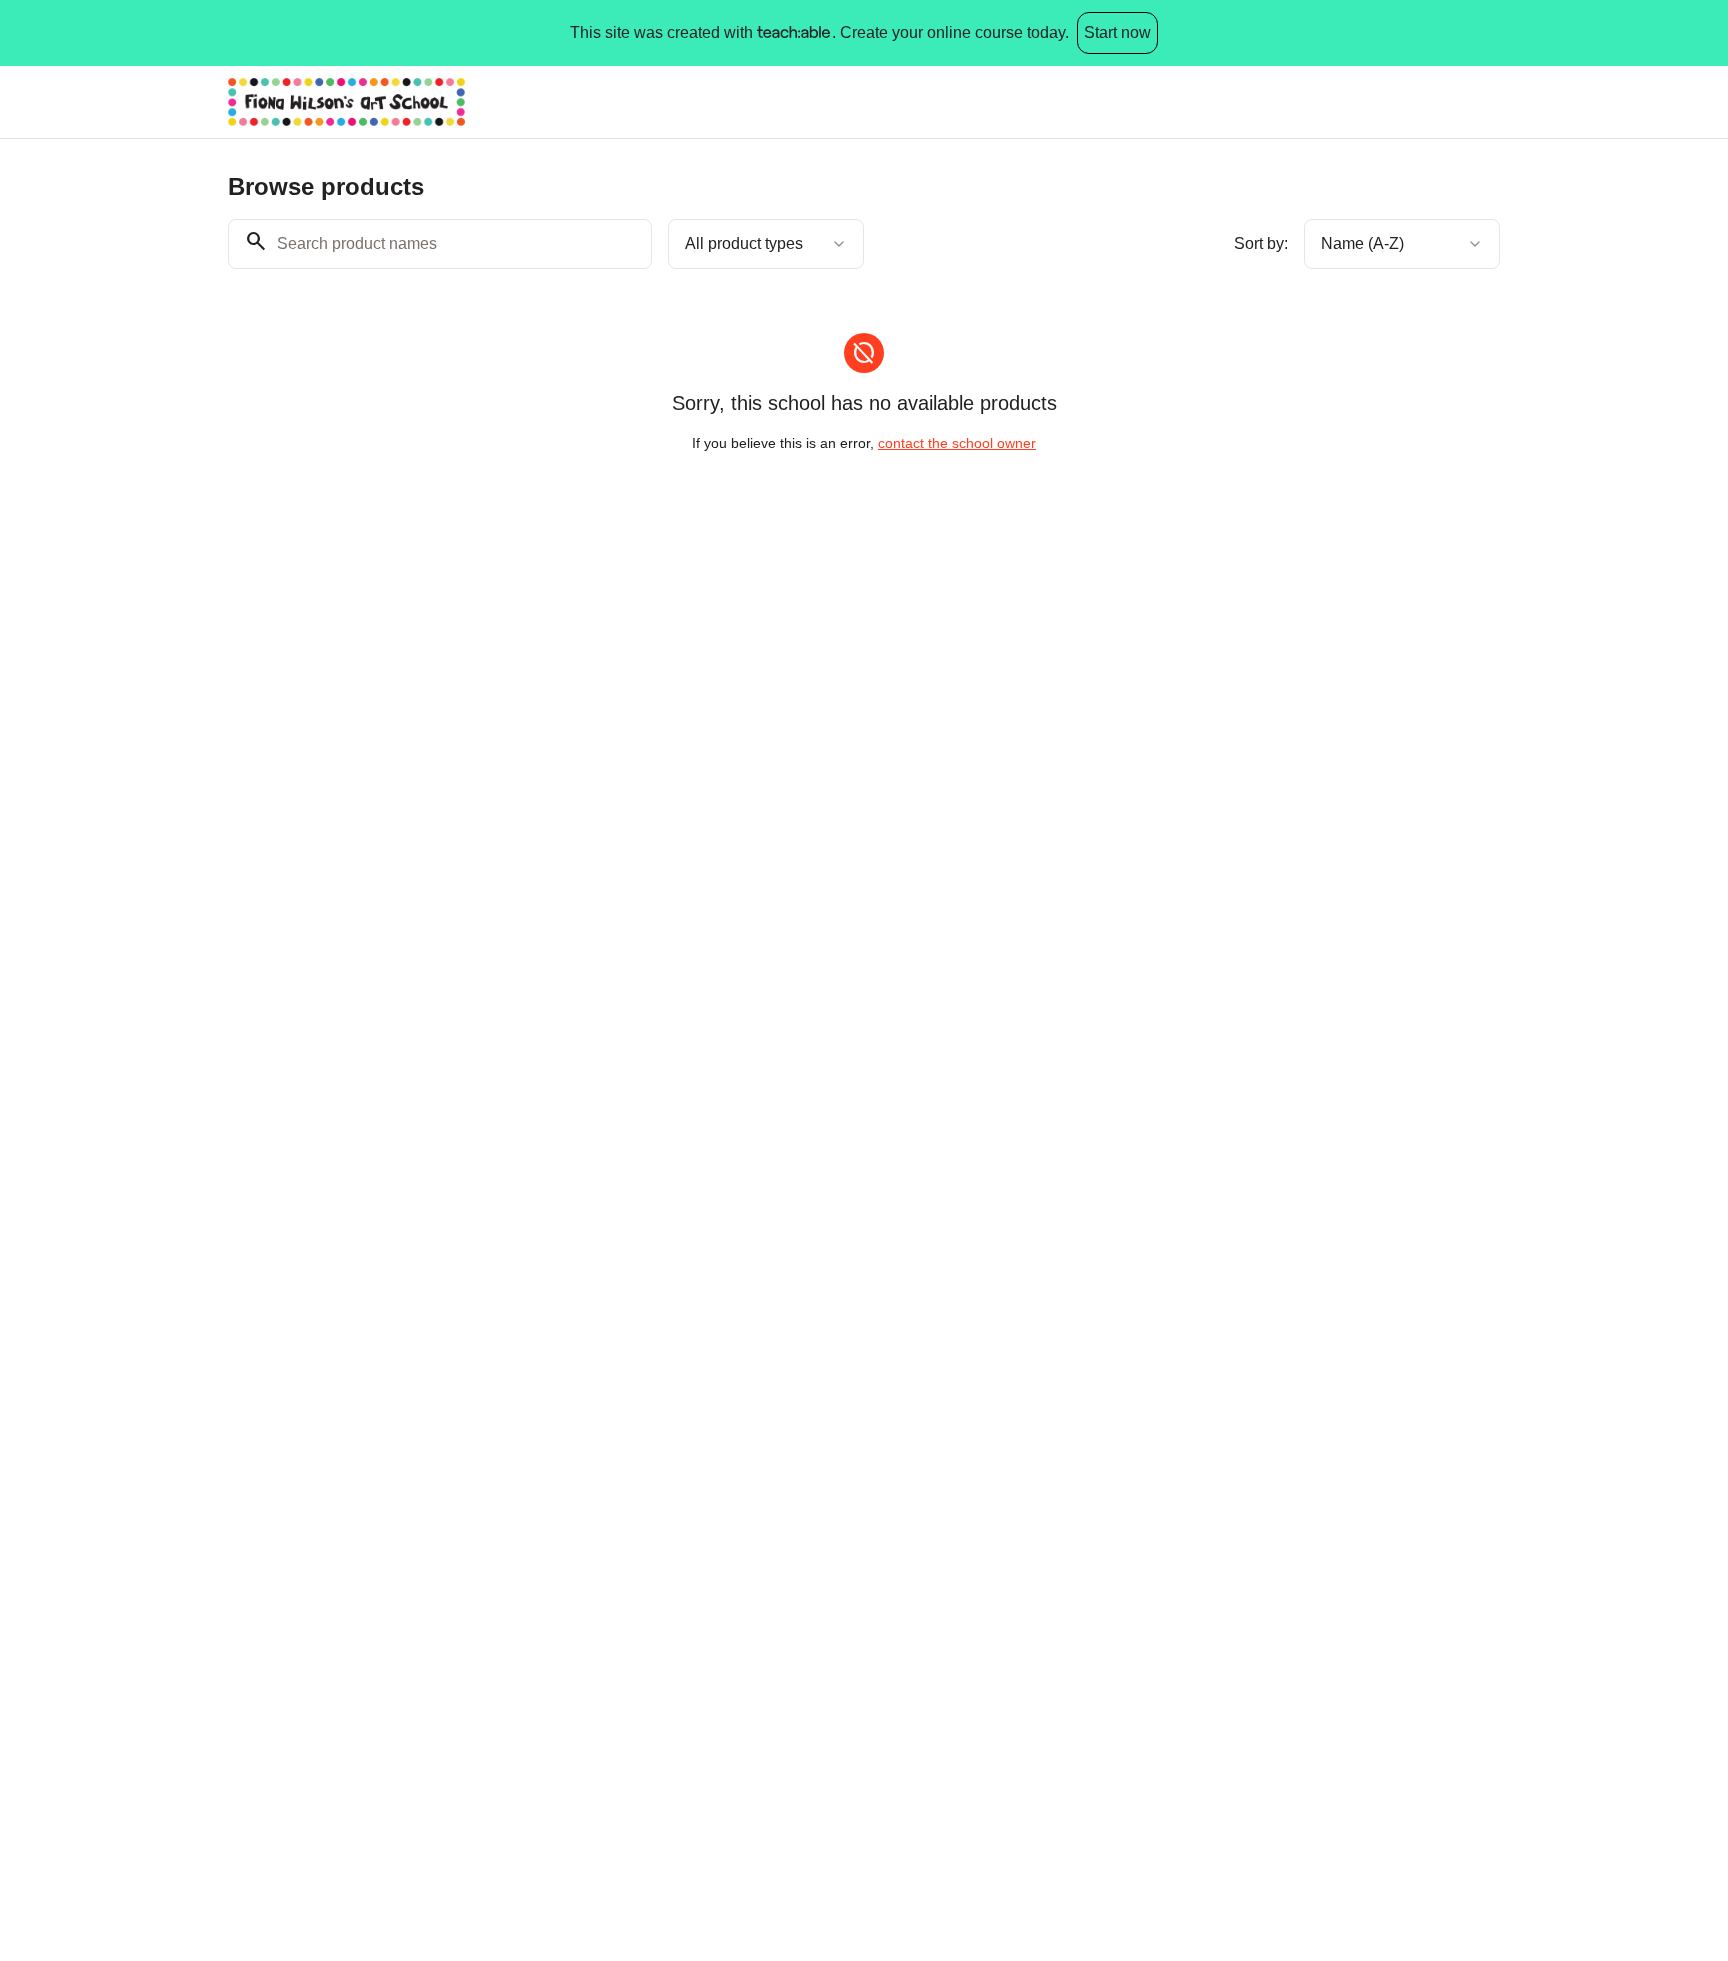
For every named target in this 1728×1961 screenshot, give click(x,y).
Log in (1462, 101)
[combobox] (766, 244)
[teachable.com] (792, 33)
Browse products (1344, 101)
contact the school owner (957, 443)
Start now (1117, 32)
